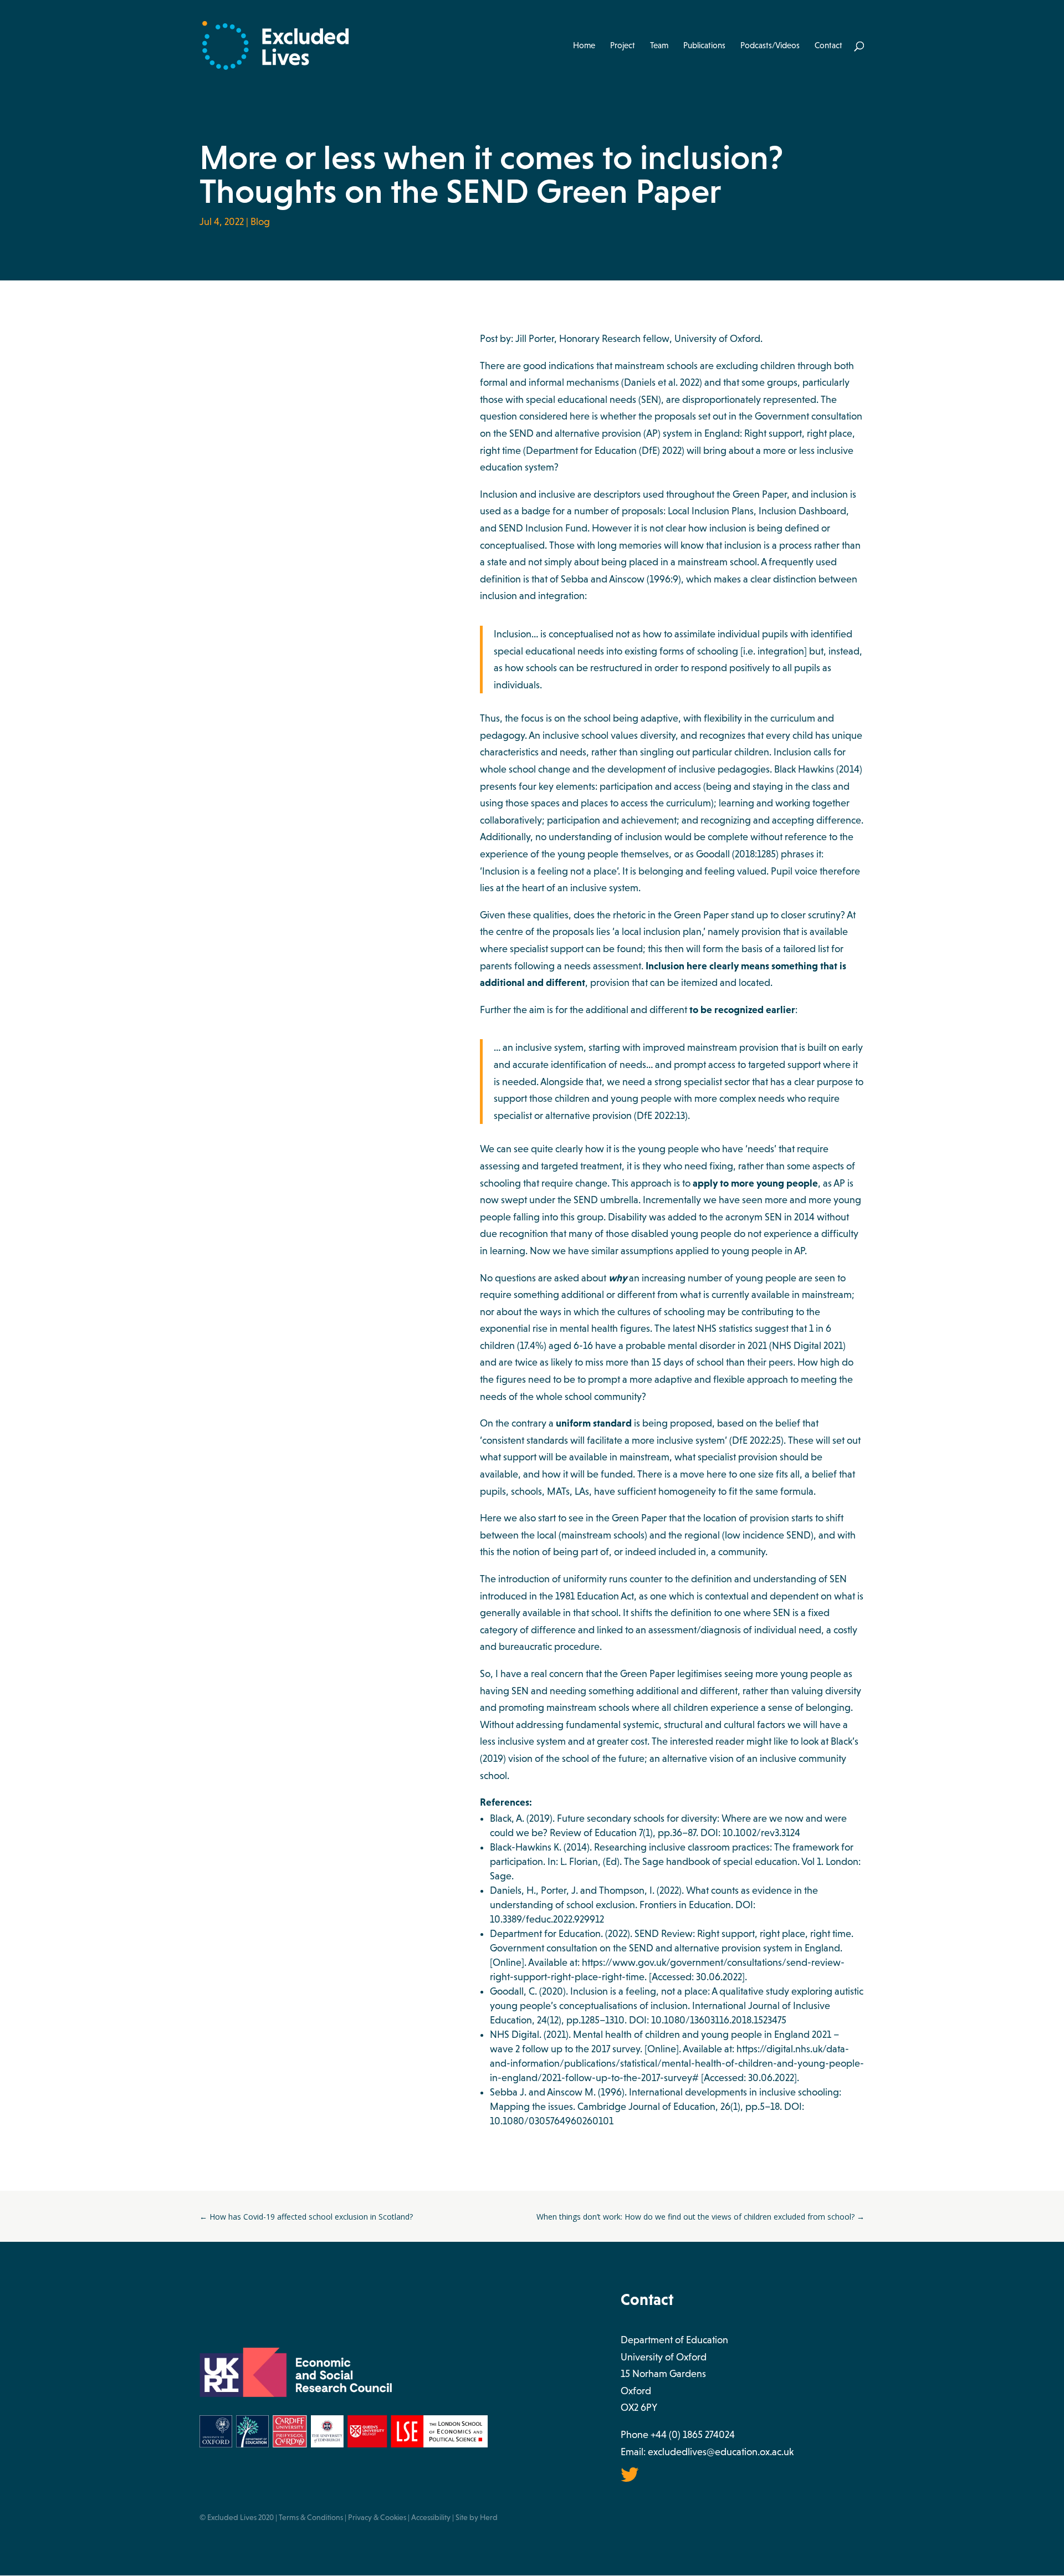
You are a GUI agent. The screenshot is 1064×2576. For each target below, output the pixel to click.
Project (623, 46)
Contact (828, 46)
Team (659, 46)
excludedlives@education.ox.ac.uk (721, 2452)
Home (584, 46)
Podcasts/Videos (770, 46)
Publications (704, 46)
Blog (260, 222)
